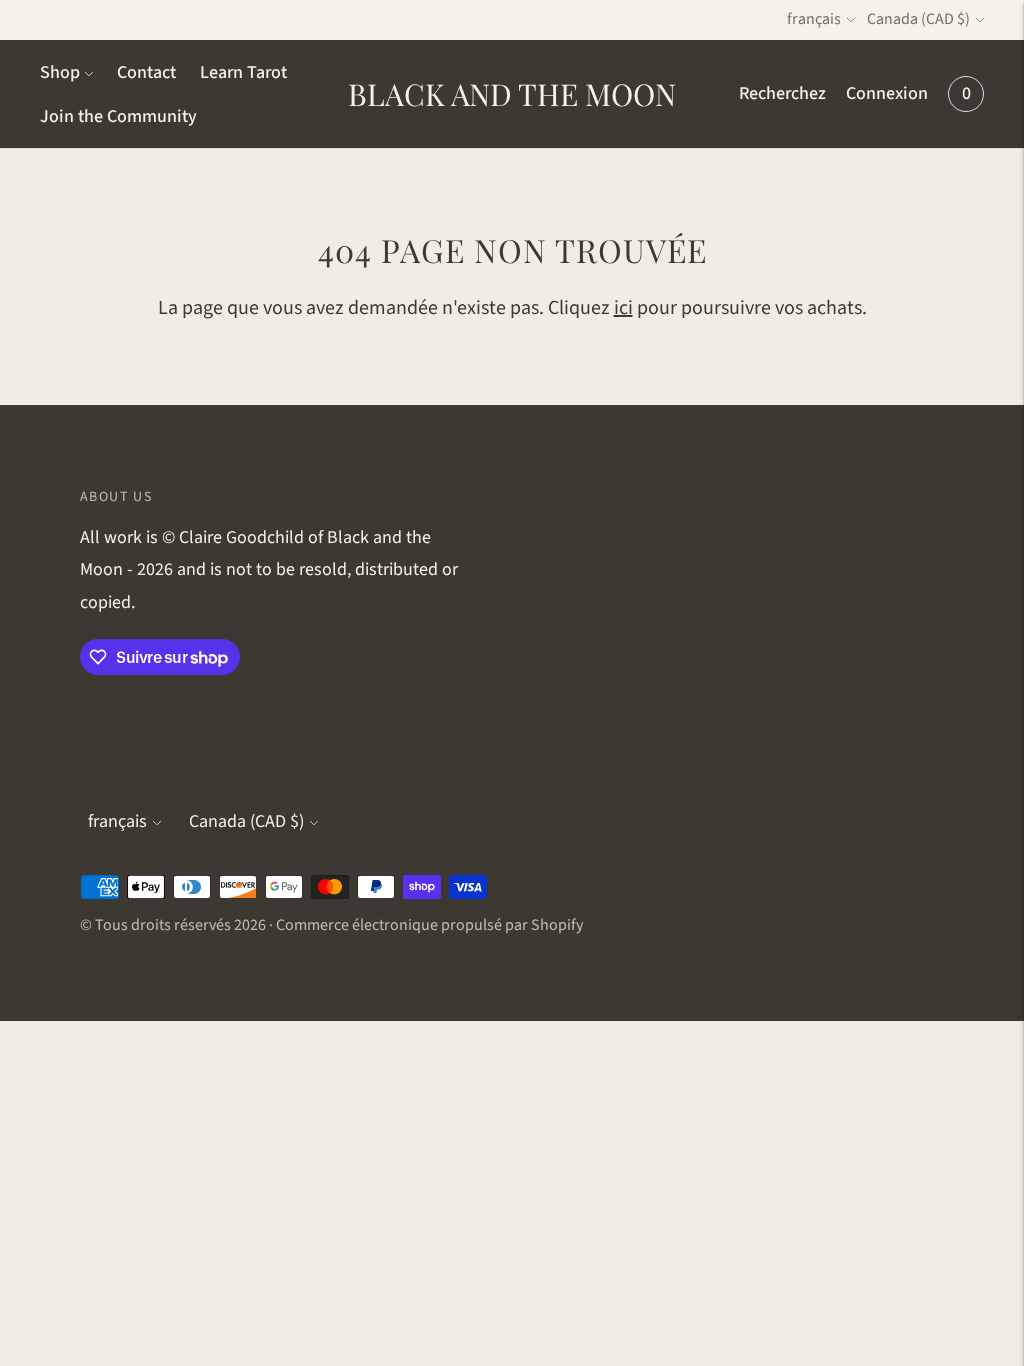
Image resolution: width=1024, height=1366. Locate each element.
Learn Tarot (243, 72)
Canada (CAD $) (918, 19)
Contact (146, 72)
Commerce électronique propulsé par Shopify (429, 925)
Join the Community (118, 116)
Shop (60, 72)
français (814, 19)
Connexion (887, 93)
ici (623, 308)
